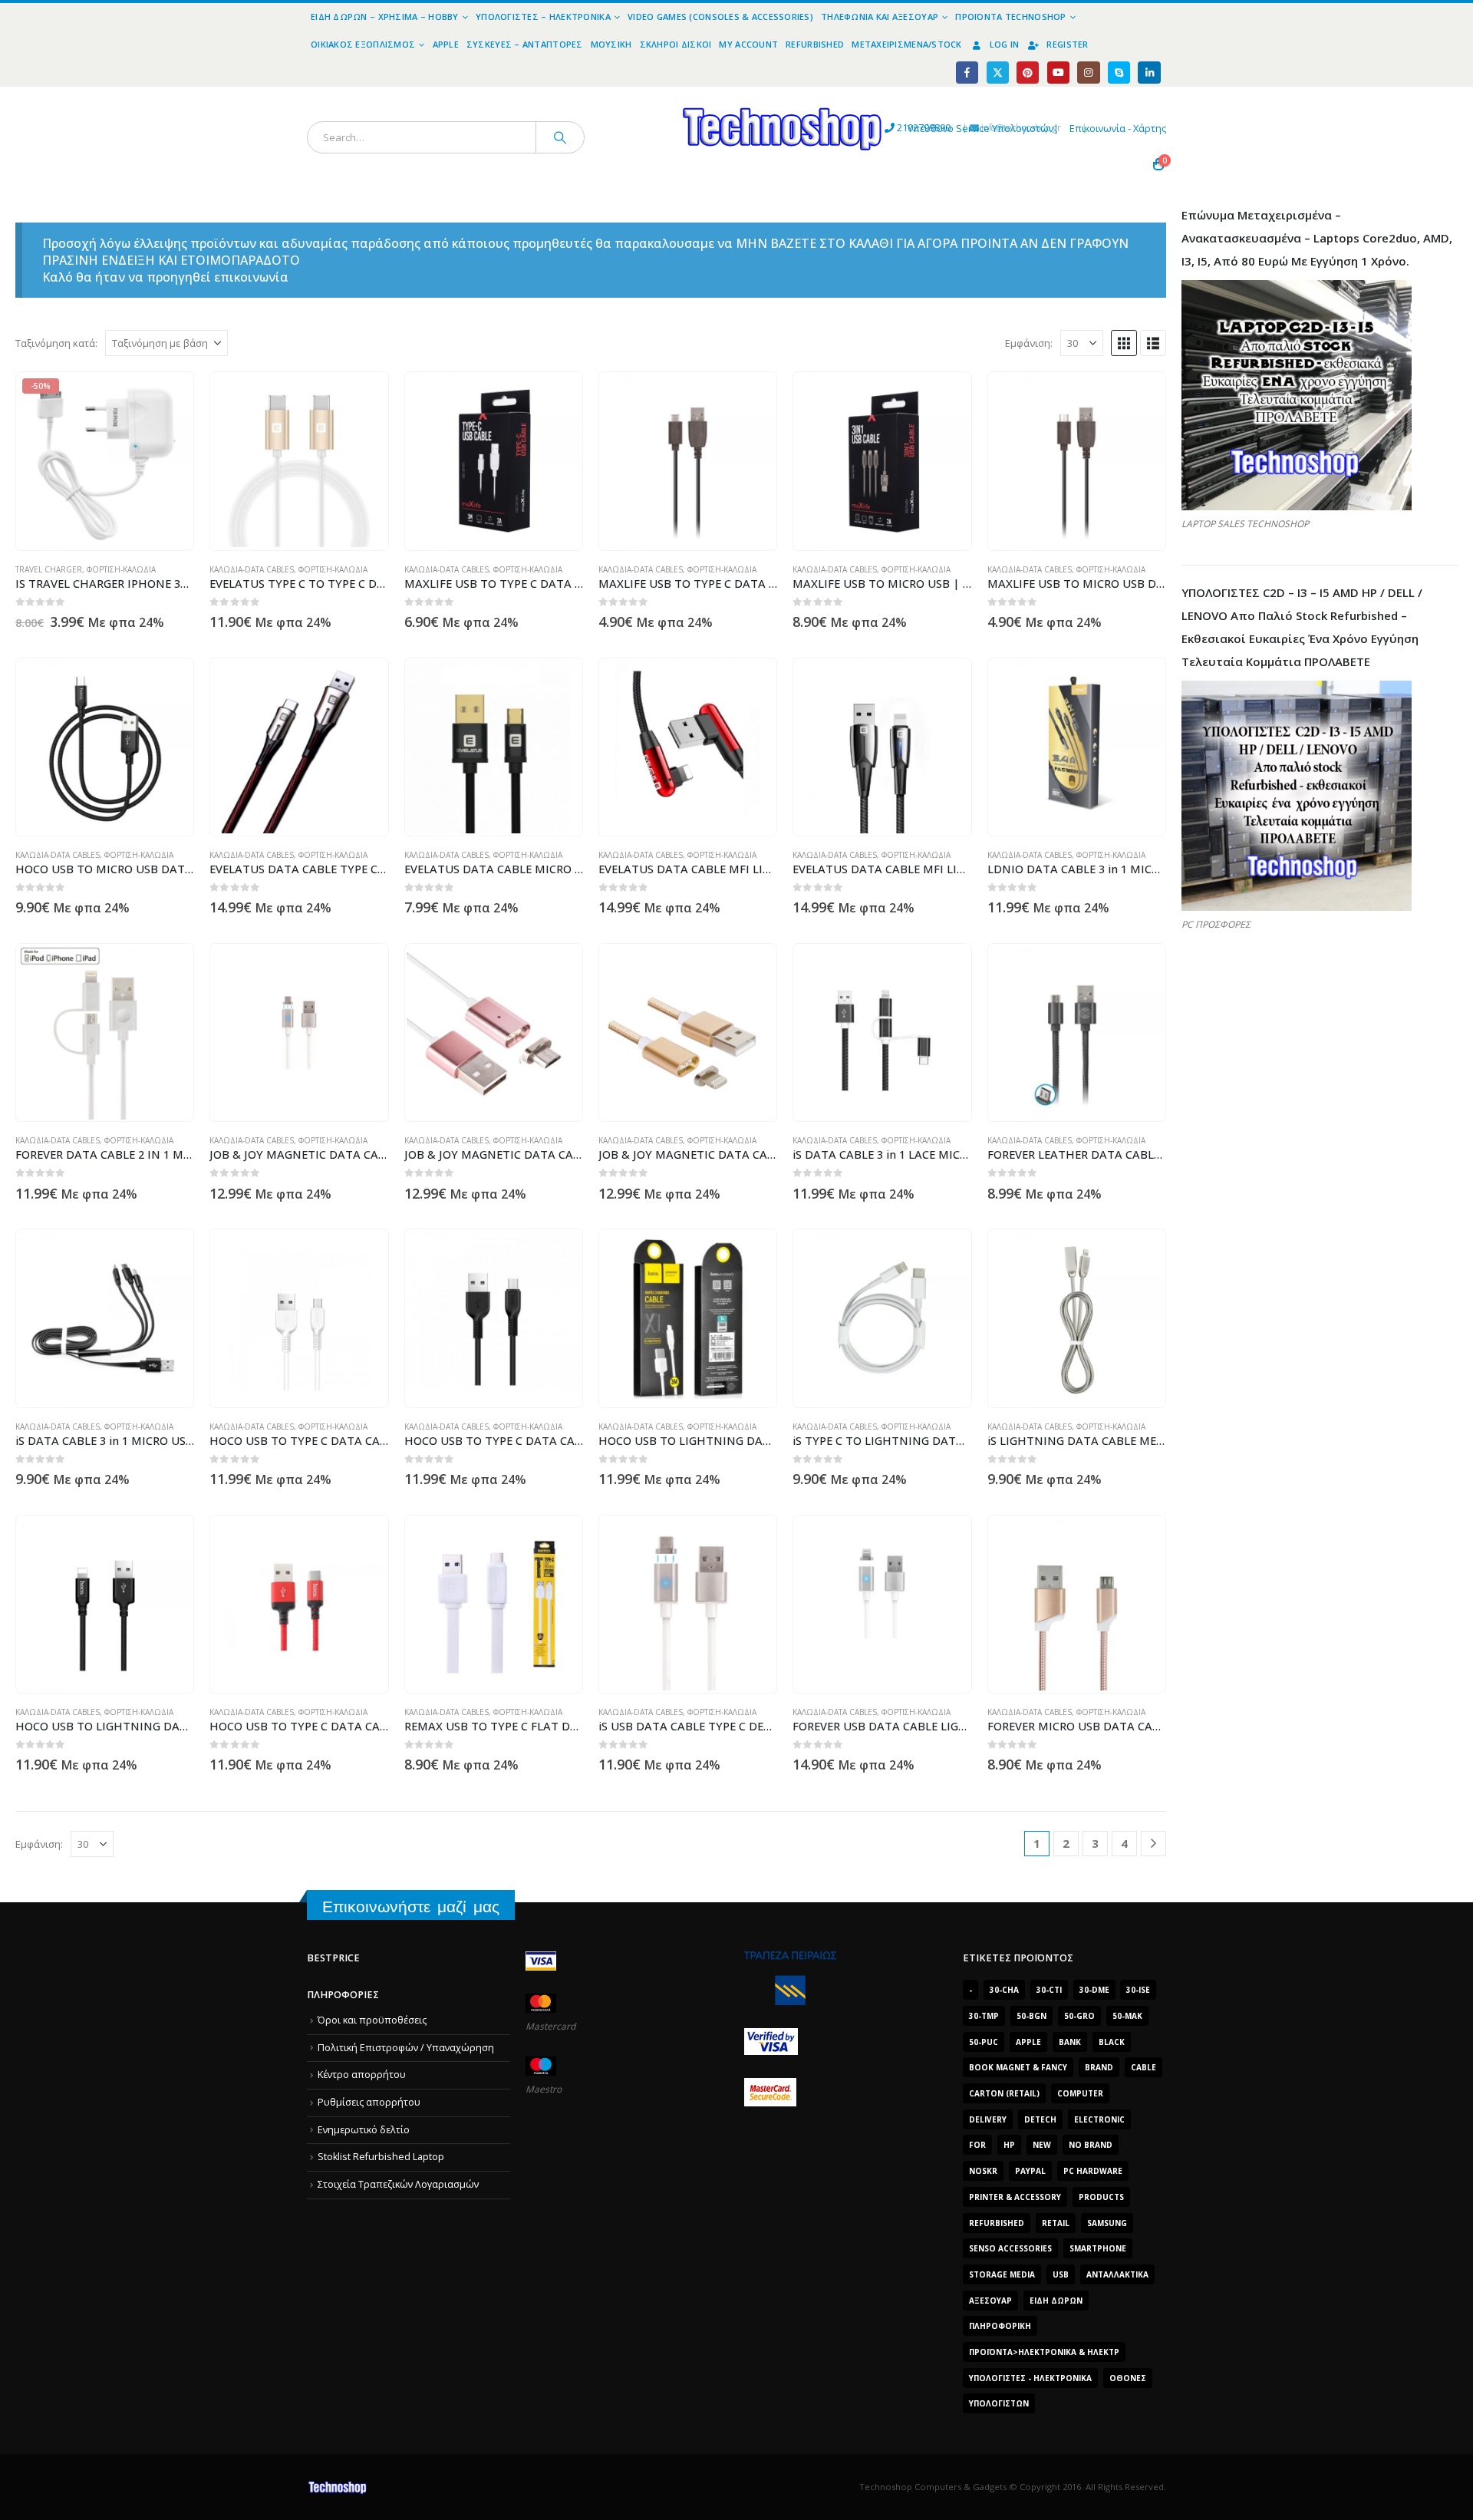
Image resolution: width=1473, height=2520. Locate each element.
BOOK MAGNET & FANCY (1018, 2067)
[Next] (1153, 1844)
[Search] (560, 137)
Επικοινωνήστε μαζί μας (411, 1906)
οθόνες (1128, 2378)
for (977, 2145)
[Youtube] (1058, 73)
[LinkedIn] (1149, 73)
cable (1143, 2067)
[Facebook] (967, 73)
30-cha (1004, 1990)
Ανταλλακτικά (1117, 2274)
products (1101, 2197)
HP (1009, 2145)
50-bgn (1031, 2016)
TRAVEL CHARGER (49, 569)
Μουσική (611, 44)
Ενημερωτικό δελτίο (364, 2130)
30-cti (1049, 1990)
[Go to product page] (299, 461)
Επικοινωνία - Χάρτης (1118, 129)
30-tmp (984, 2016)
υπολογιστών (999, 2403)
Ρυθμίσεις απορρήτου (369, 2102)
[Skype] (1119, 73)
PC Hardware (1093, 2171)
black (1112, 2042)
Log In (1005, 44)
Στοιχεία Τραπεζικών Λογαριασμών (398, 2184)
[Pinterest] (1028, 73)
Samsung (1107, 2223)
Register (1067, 44)
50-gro (1079, 2016)
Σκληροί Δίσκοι (676, 44)
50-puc (984, 2042)
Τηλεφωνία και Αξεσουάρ (880, 16)
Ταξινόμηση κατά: (56, 343)
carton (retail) (1004, 2093)
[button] (1124, 343)
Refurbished (815, 44)
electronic (1099, 2119)
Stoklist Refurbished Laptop (381, 2157)
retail (1056, 2223)
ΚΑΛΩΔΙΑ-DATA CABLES (252, 569)
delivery (988, 2119)
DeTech (1040, 2119)
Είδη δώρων (1056, 2301)
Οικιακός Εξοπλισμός (363, 44)
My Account (748, 44)
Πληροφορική (1000, 2326)
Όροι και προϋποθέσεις (372, 2020)
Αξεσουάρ (990, 2301)
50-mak (1127, 2016)
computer (1080, 2093)
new (1042, 2145)
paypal (1030, 2171)
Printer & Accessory (1015, 2197)
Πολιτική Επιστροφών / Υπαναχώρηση (406, 2048)
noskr (983, 2171)
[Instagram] (1088, 73)
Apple (446, 44)
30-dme (1094, 1990)
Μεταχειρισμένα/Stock (907, 44)
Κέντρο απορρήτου (362, 2075)
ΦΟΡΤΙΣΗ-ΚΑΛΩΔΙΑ (121, 569)
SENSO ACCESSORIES (1010, 2248)
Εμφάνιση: (1029, 343)
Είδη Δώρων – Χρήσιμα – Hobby (385, 16)
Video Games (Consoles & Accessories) (720, 16)
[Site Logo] (641, 96)
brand (1099, 2067)
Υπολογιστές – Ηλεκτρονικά (543, 16)
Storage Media (1002, 2274)
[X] (998, 73)
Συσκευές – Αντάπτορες (525, 44)
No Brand (1091, 2145)
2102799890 (896, 128)
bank (1070, 2042)
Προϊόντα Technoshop (1010, 16)
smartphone (1098, 2248)
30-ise (1138, 1990)
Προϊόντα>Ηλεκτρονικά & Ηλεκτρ (1044, 2352)
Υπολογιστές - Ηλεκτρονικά (1030, 2378)
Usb (1061, 2274)
